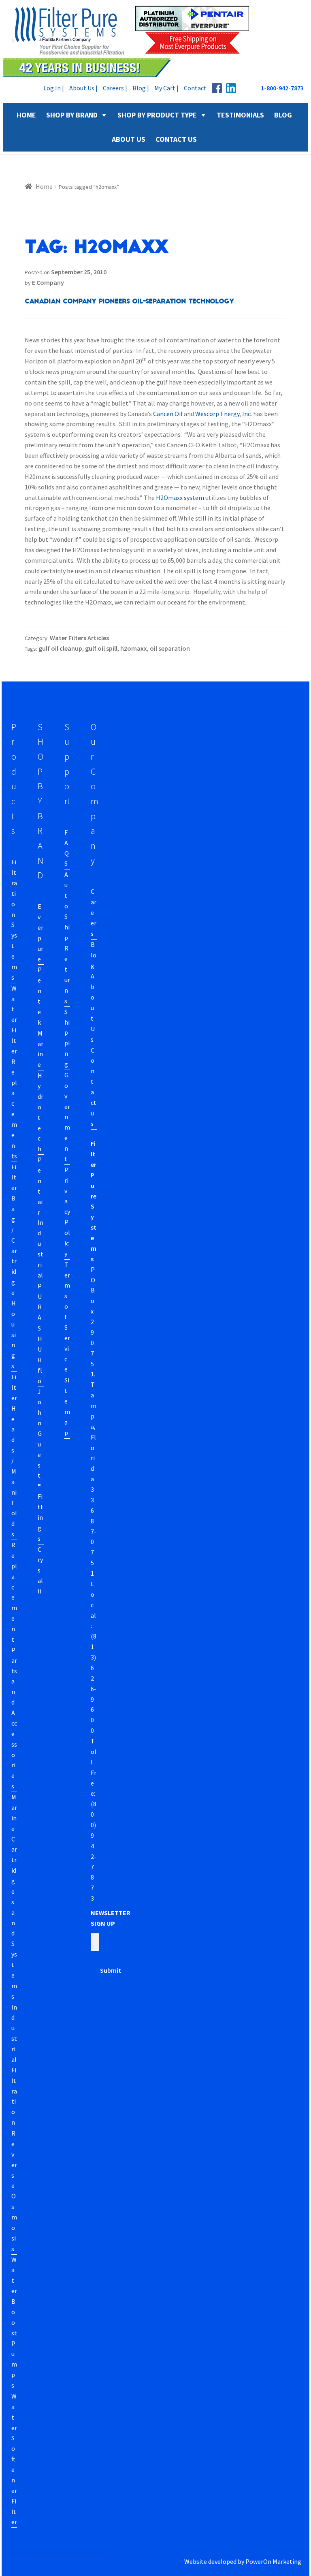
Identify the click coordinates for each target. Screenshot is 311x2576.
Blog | (141, 88)
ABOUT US (129, 139)
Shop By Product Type (157, 115)
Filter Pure (131, 41)
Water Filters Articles (79, 638)
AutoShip (67, 906)
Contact (195, 88)
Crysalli (40, 1570)
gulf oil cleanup (60, 648)
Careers (94, 912)
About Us (93, 1007)
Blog (94, 955)
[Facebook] (217, 88)
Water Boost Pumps (14, 2323)
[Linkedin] (231, 88)
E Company (48, 282)
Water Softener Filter (14, 2459)
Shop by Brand (72, 115)
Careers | (115, 88)
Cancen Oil (168, 414)
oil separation (170, 648)
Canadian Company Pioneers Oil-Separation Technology (129, 301)
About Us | (83, 88)
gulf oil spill (101, 648)
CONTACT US (176, 139)
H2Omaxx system (180, 498)
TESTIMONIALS (240, 115)
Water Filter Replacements (14, 1072)
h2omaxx (134, 648)
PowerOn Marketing (273, 2561)
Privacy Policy (67, 1212)
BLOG (283, 115)
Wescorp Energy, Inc (223, 414)
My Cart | (166, 88)
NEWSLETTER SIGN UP (111, 1918)
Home (44, 186)
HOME (26, 115)
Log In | (54, 88)
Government (67, 1117)
